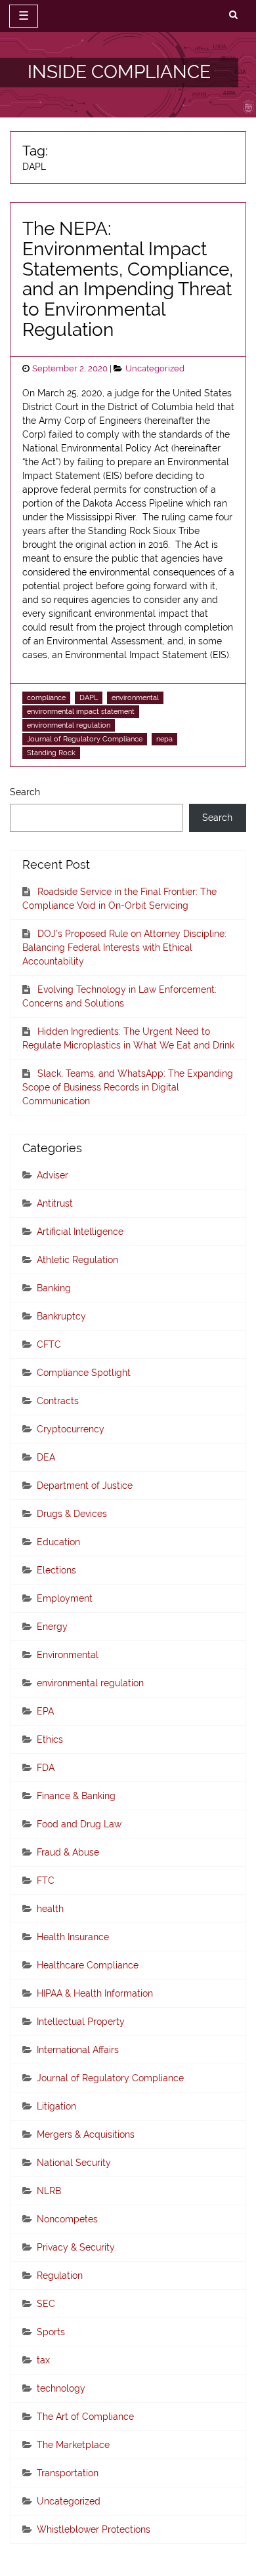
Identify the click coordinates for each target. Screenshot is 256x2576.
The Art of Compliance (85, 2417)
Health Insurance (73, 1937)
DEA (46, 1457)
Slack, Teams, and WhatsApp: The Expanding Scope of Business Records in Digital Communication (128, 1087)
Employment (65, 1598)
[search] (233, 15)
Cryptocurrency (71, 1429)
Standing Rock (51, 753)
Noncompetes (67, 2219)
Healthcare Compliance (88, 1965)
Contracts (58, 1401)
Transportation (68, 2473)
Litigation (56, 2106)
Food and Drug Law (79, 1824)
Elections (56, 1570)
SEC (46, 2304)
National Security (74, 2163)
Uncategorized (155, 368)
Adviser (53, 1175)
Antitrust (55, 1203)
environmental (135, 697)
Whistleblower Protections (94, 2529)
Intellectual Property (81, 2022)
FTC (46, 1880)
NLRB (49, 2191)
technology (61, 2388)
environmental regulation (69, 725)
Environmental (68, 1655)
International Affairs (78, 2050)
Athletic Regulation (77, 1260)
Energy (52, 1627)
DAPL (89, 697)
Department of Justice (85, 1485)
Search (25, 792)
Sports (51, 2332)
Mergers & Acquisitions (86, 2134)
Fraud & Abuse (68, 1852)
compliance (46, 697)
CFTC (49, 1344)
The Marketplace (73, 2445)
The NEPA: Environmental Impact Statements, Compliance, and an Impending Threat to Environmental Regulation (128, 279)
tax (43, 2360)
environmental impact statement (81, 711)
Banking (54, 1288)
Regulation (60, 2275)
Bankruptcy (61, 1316)
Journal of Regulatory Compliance (85, 739)
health (50, 1909)
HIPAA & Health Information (95, 1993)
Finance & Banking (76, 1796)
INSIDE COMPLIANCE (119, 72)
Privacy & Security (76, 2247)
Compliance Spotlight (84, 1373)
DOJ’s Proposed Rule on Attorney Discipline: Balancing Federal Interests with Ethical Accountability (124, 947)
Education (58, 1542)
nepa (164, 739)
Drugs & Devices (72, 1514)
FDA (46, 1768)
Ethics (50, 1739)
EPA (45, 1711)
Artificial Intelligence (80, 1232)
